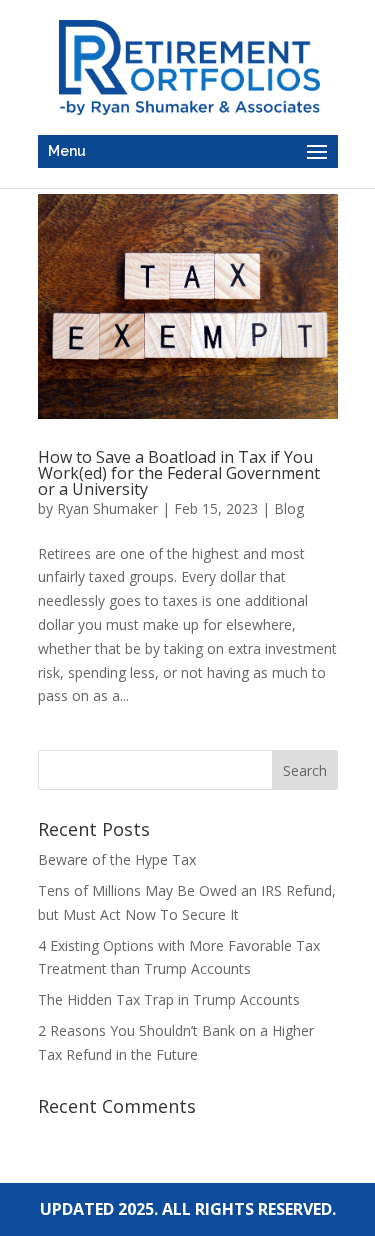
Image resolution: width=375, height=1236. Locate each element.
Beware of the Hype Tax (117, 859)
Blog (289, 508)
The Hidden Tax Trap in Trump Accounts (169, 999)
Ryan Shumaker (107, 508)
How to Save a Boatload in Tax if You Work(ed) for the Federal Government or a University (179, 473)
